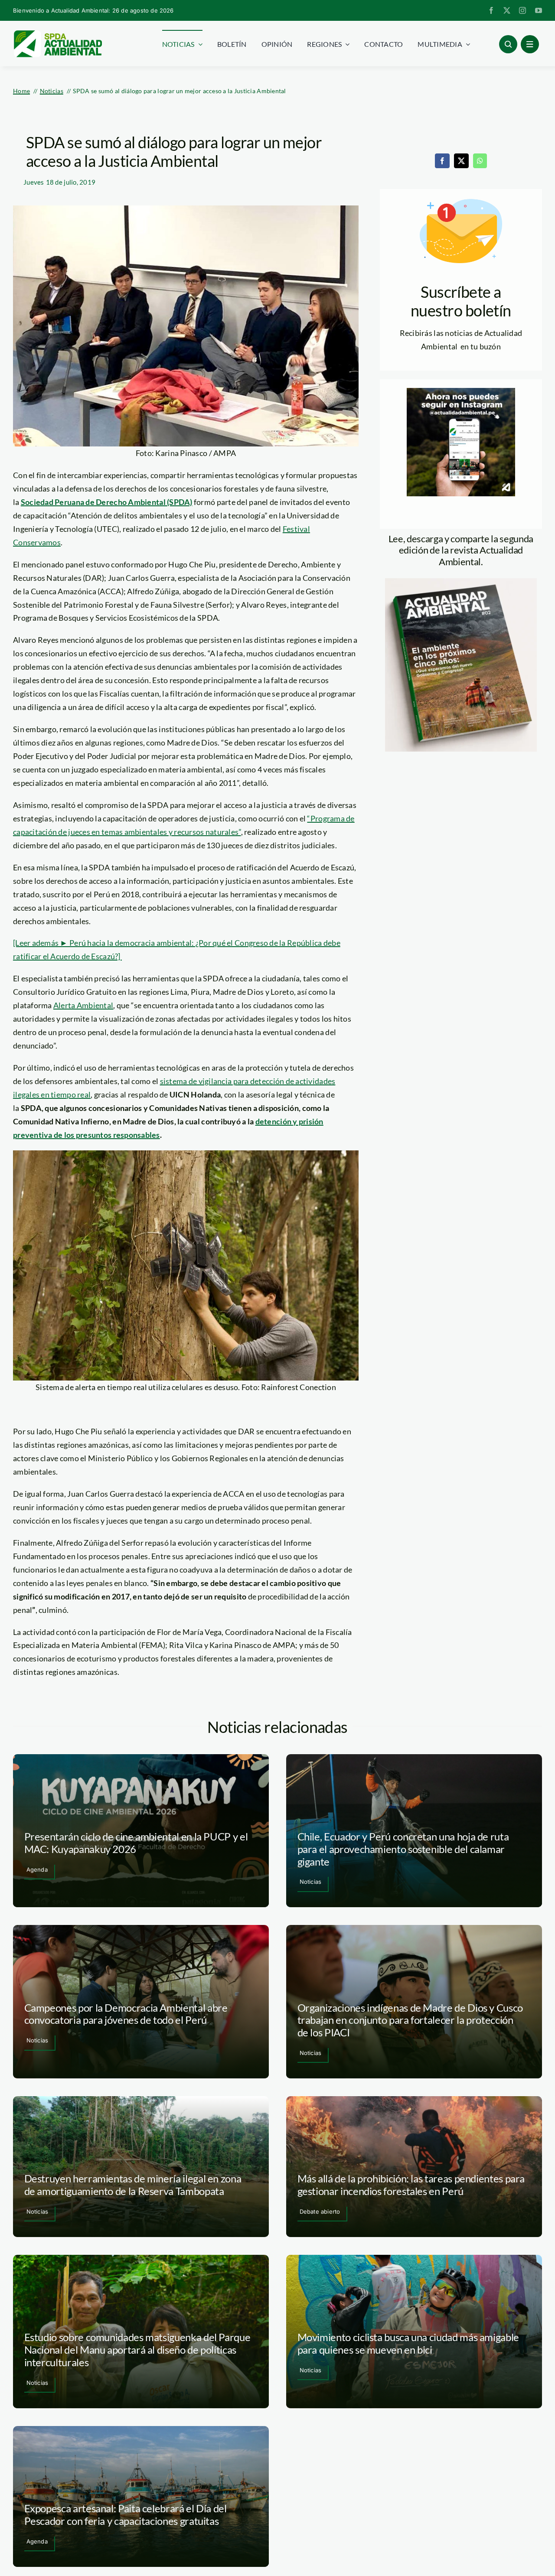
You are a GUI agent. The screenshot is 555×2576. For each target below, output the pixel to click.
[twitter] (507, 10)
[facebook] (491, 10)
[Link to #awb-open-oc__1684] (530, 44)
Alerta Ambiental (83, 1005)
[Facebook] (442, 161)
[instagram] (522, 10)
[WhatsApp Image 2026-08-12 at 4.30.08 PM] (461, 582)
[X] (461, 161)
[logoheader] (57, 33)
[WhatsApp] (480, 161)
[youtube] (539, 10)
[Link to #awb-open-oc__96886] (508, 44)
